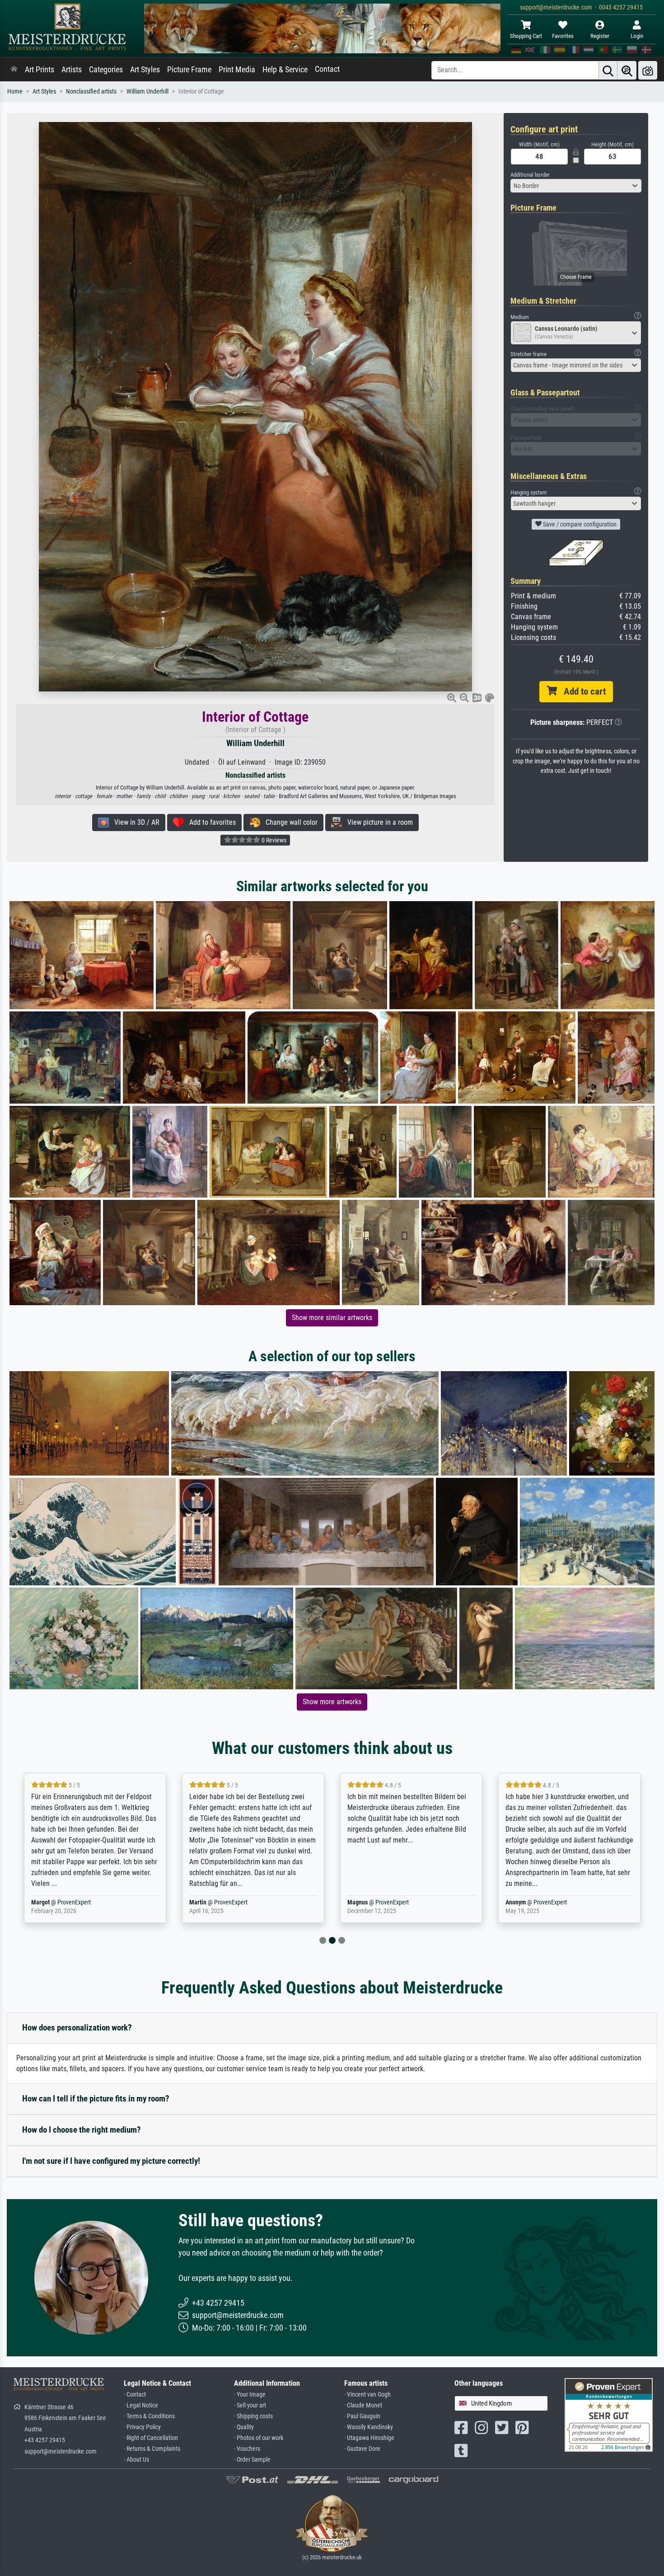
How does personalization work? (77, 2028)
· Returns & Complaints (152, 2449)
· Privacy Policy (142, 2427)
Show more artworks (332, 1702)
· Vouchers (247, 2449)
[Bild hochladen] (648, 70)
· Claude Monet (363, 2405)
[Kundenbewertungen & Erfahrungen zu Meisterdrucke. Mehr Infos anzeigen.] (609, 2414)
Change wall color (289, 822)
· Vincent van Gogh (367, 2395)
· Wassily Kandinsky (369, 2427)
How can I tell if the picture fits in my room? (96, 2099)
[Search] (608, 70)
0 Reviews (273, 840)
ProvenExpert (76, 1902)
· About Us (136, 2460)
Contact (327, 69)
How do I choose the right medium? (82, 2130)
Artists (72, 70)
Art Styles (145, 70)
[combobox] (576, 186)
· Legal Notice (141, 2405)
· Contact (135, 2395)
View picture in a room (377, 822)
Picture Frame (189, 70)
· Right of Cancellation (151, 2438)
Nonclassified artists (91, 92)
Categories (106, 70)
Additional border (530, 175)
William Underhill (147, 92)
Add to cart (581, 691)
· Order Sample (252, 2460)
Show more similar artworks (332, 1318)
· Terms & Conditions (149, 2416)
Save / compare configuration (579, 524)
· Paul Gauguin (362, 2416)
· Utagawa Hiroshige (369, 2438)
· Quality (244, 2427)
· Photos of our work (259, 2438)
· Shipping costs (253, 2416)
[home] (14, 70)
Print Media (237, 70)
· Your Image (250, 2395)
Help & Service (285, 70)
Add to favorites (210, 822)
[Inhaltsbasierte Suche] (627, 70)
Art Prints (40, 70)
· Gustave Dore (362, 2449)
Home (15, 92)
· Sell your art (250, 2405)
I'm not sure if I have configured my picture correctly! (111, 2161)
